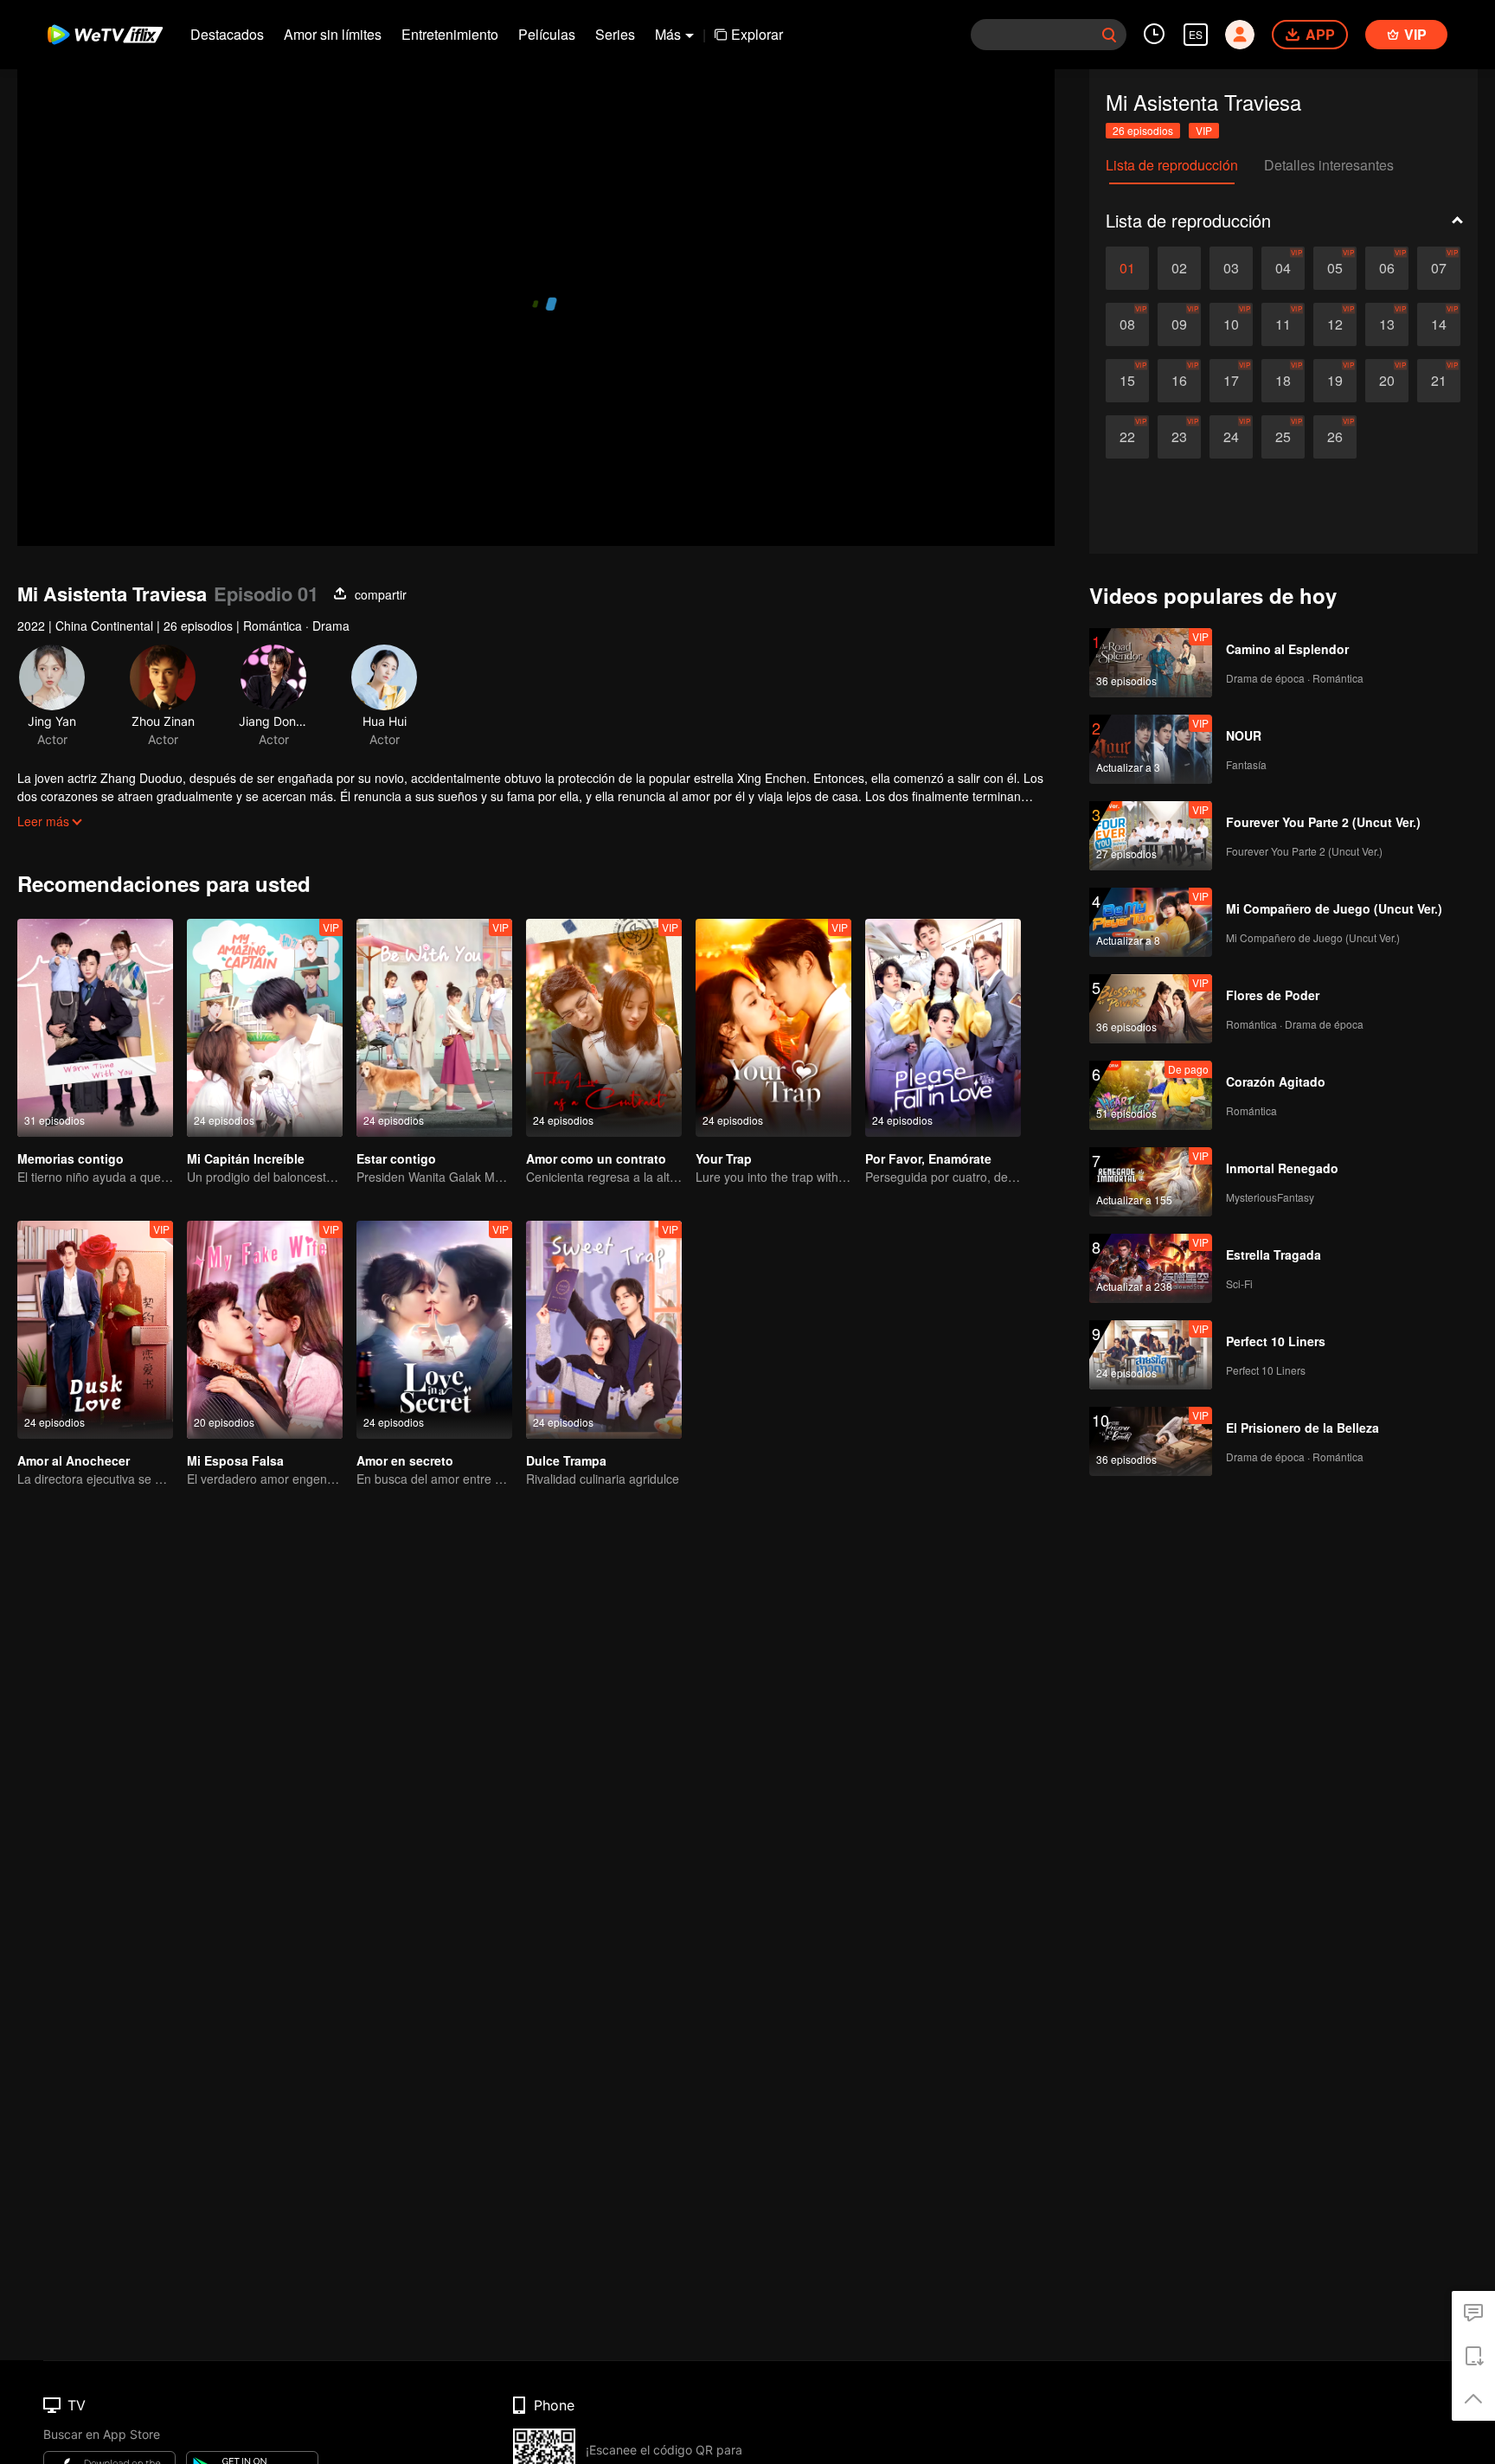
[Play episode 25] (1283, 437)
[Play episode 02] (1179, 268)
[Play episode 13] (1387, 324)
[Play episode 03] (1231, 268)
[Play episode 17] (1231, 381)
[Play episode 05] (1335, 268)
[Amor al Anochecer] (95, 1330)
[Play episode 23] (1179, 437)
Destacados (227, 34)
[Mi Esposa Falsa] (265, 1330)
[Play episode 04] (1283, 268)
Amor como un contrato (596, 1158)
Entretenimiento (450, 34)
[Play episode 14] (1439, 324)
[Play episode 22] (1127, 437)
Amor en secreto (405, 1460)
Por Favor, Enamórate (928, 1158)
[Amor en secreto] (434, 1330)
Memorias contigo (71, 1158)
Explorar (757, 34)
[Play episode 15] (1127, 381)
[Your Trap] (773, 1028)
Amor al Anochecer (74, 1460)
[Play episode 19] (1335, 381)
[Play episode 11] (1283, 324)
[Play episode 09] (1179, 324)
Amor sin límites (333, 34)
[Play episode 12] (1335, 324)
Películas (547, 34)
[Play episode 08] (1127, 324)
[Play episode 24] (1231, 437)
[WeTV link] (106, 35)
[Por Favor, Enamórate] (943, 1028)
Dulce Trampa (566, 1460)
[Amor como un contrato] (604, 1028)
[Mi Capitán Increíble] (265, 1028)
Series (615, 34)
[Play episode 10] (1231, 324)
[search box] (1109, 35)
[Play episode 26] (1335, 437)
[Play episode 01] (1127, 268)
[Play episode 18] (1283, 381)
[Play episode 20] (1387, 381)
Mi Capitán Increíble (246, 1158)
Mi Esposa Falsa (235, 1460)
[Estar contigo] (434, 1028)
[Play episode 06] (1387, 268)
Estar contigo (396, 1158)
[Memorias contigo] (95, 1028)
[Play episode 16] (1179, 381)
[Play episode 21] (1439, 381)
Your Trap (724, 1158)
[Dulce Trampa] (604, 1330)
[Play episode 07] (1439, 268)
